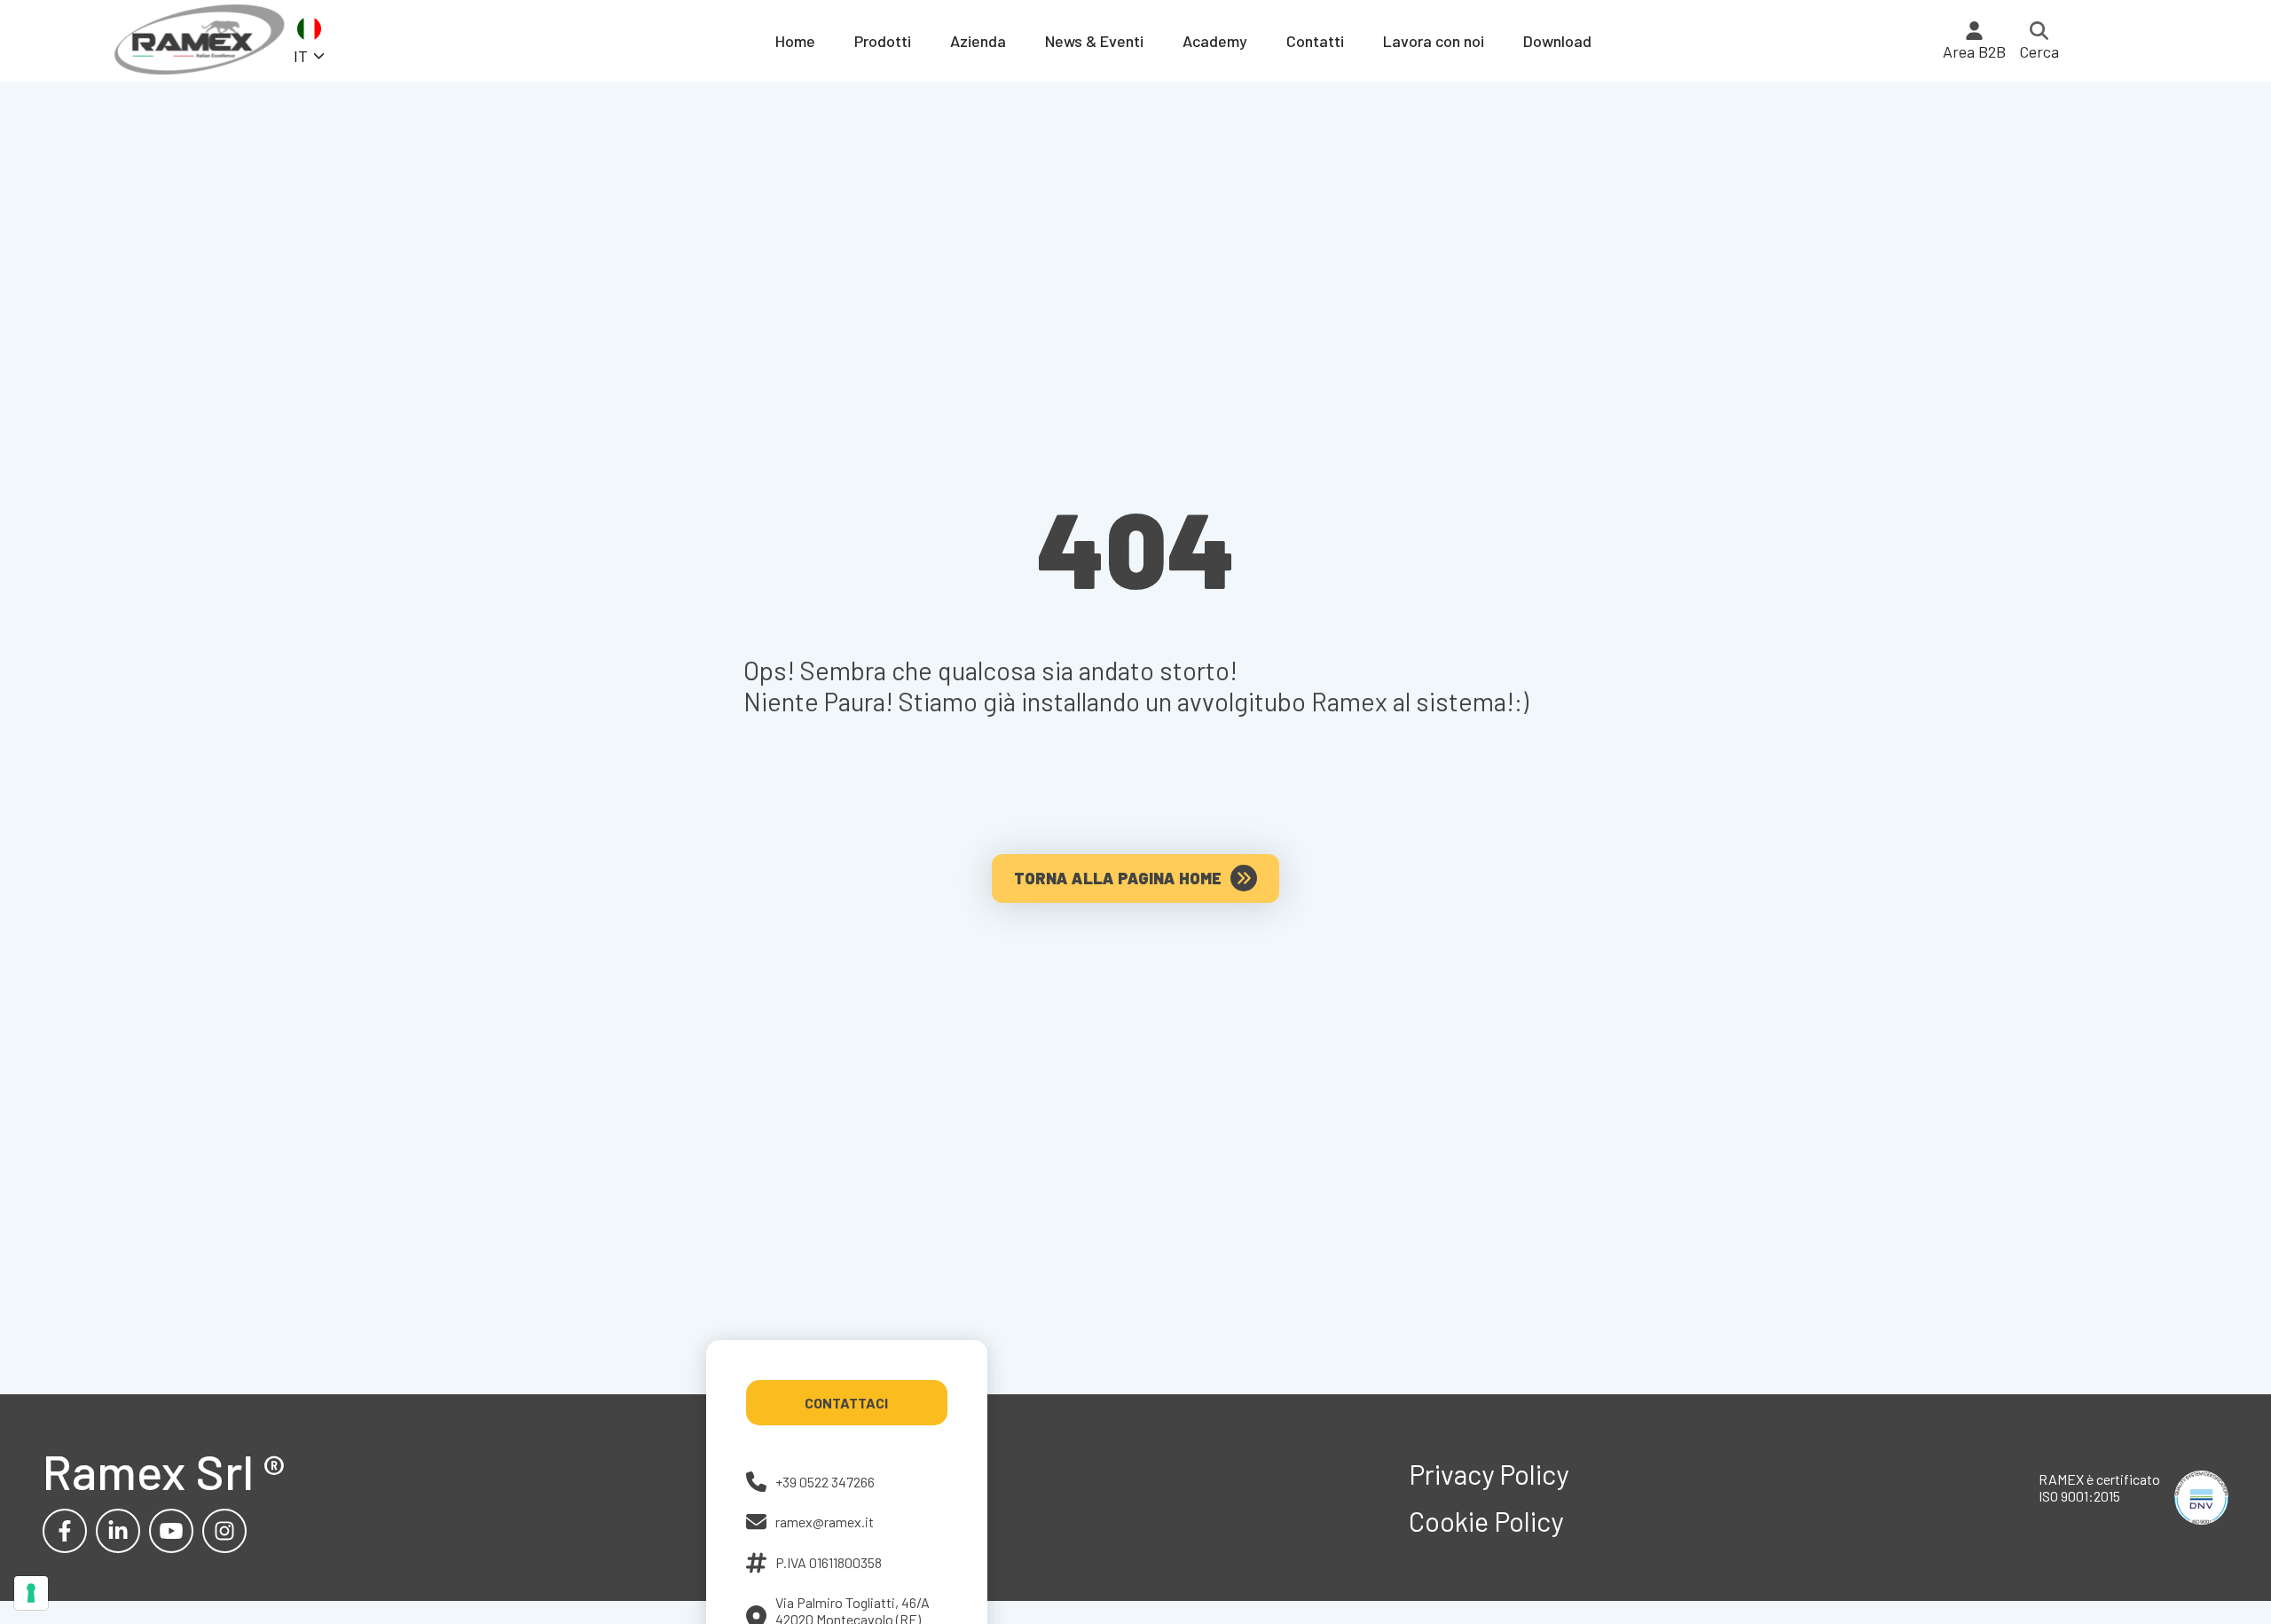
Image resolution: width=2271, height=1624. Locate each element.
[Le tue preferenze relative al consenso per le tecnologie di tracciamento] (31, 1593)
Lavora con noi (1434, 41)
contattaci (846, 1403)
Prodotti (883, 41)
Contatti (1315, 41)
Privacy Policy (1489, 1474)
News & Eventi (1094, 41)
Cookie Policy (1486, 1521)
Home (795, 41)
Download (1557, 41)
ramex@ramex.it (825, 1522)
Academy (1215, 41)
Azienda (978, 41)
